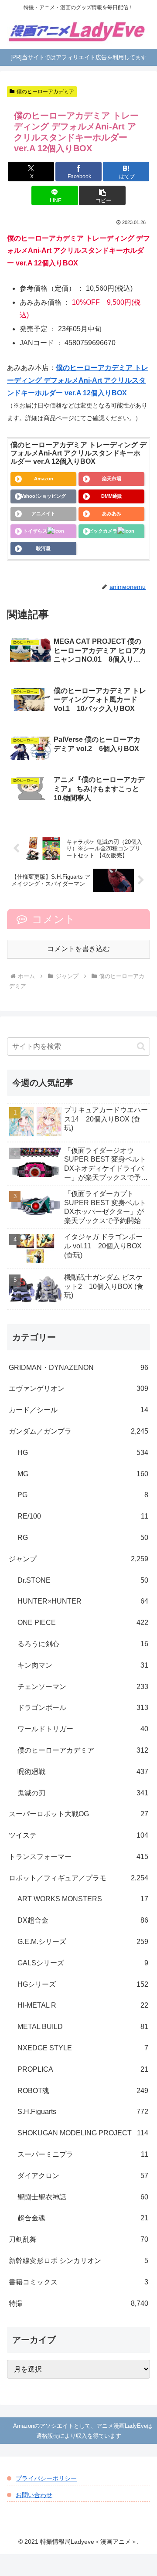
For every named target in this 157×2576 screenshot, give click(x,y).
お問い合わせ (34, 2495)
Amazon (44, 479)
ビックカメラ (103, 531)
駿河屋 (43, 548)
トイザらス (35, 531)
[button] (102, 195)
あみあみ (112, 513)
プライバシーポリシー (46, 2478)
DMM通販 (112, 496)
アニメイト (43, 513)
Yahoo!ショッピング (43, 496)
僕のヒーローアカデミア (45, 92)
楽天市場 (112, 479)
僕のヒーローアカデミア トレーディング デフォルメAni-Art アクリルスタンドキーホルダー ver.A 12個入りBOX (78, 380)
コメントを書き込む (78, 949)
